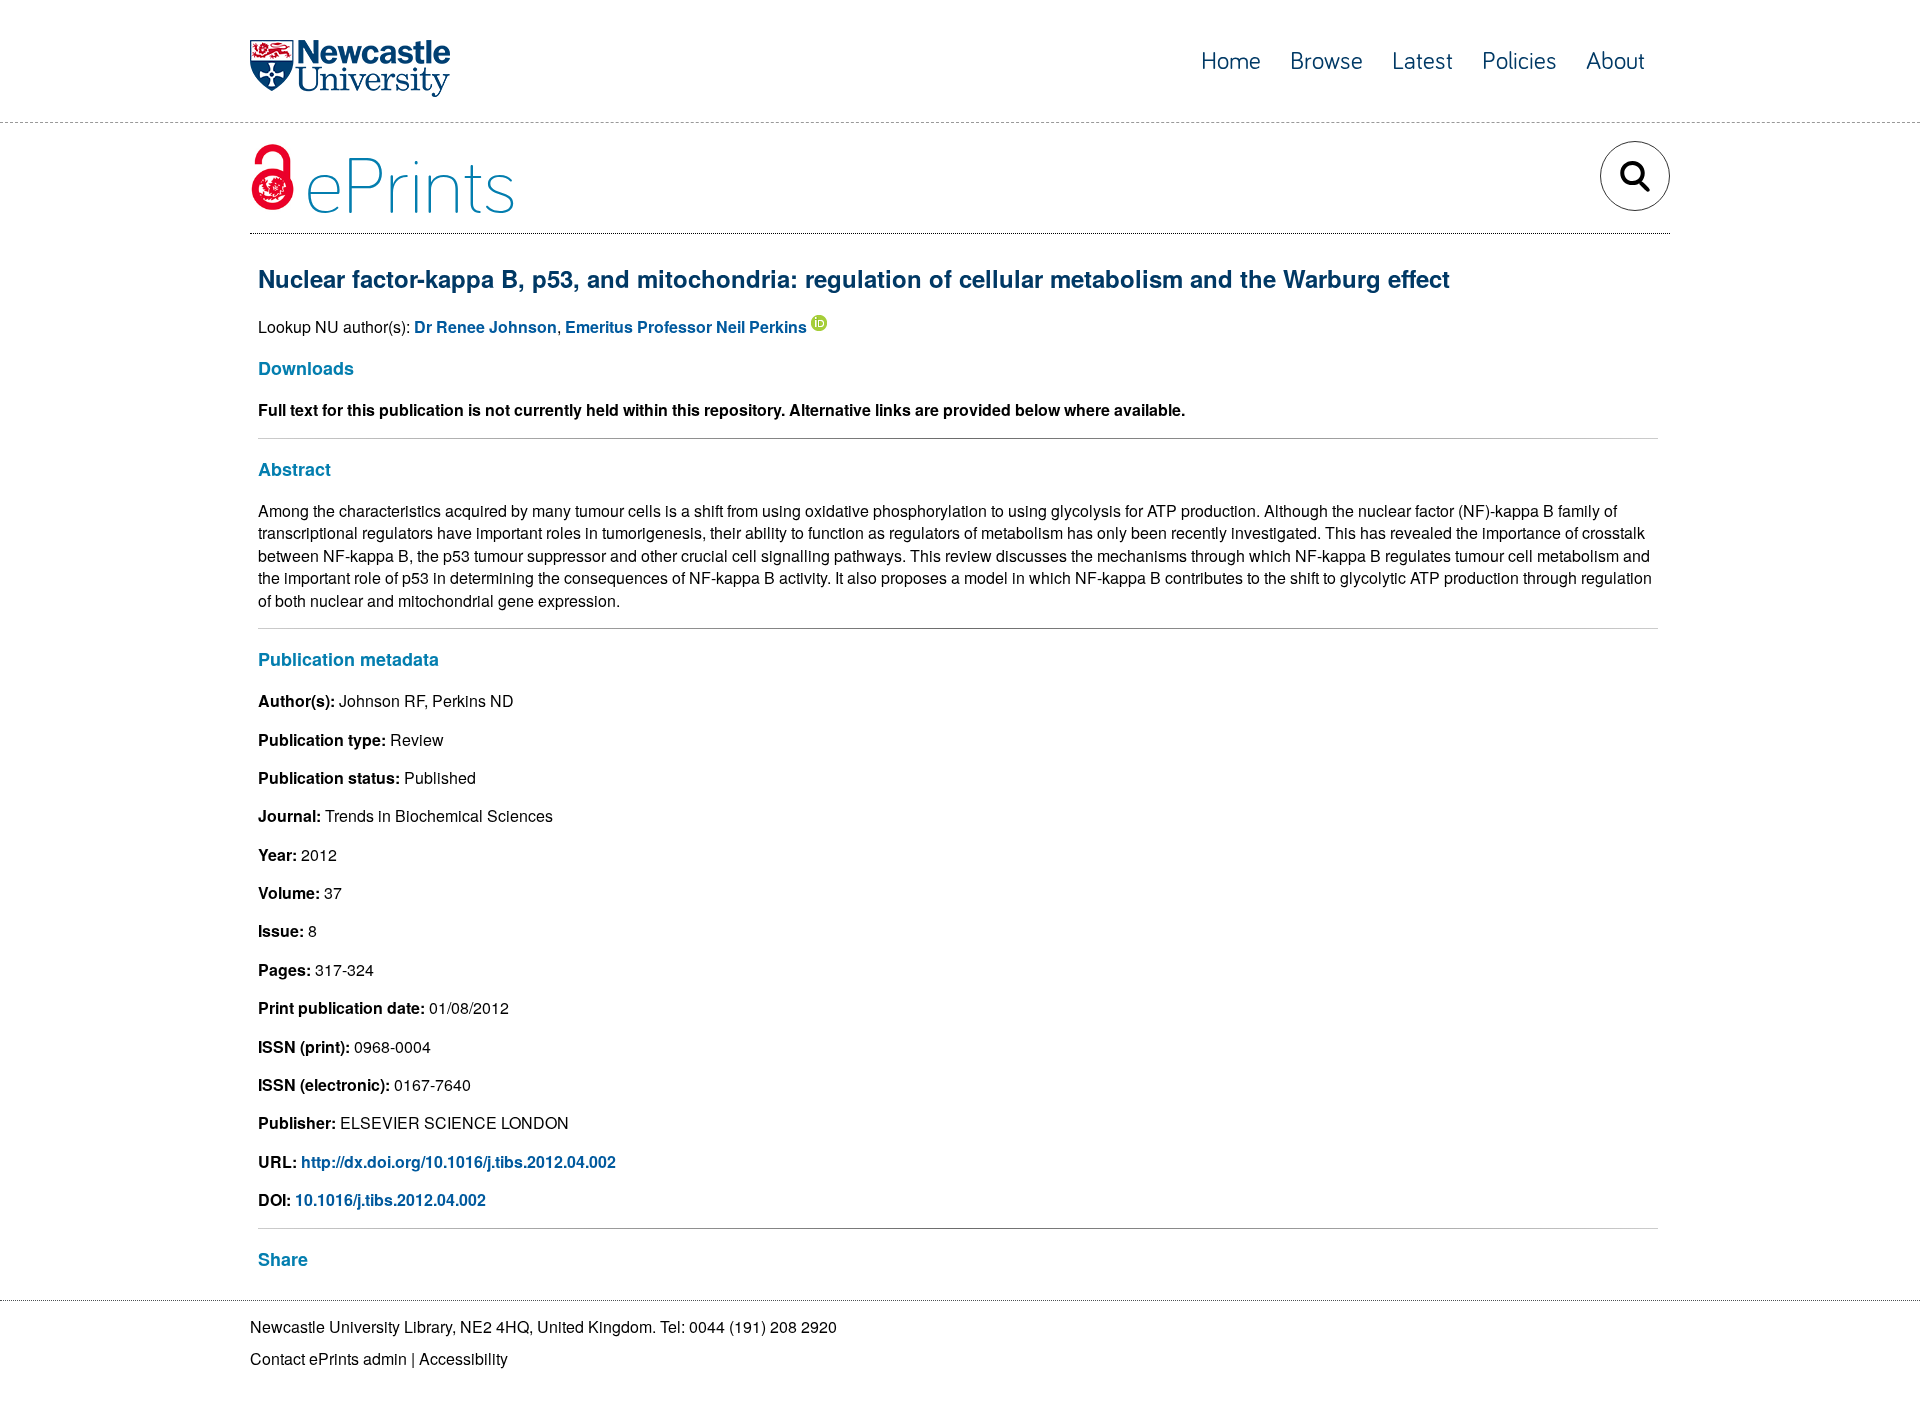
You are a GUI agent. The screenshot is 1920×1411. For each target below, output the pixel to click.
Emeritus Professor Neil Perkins (686, 326)
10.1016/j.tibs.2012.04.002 (390, 1199)
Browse (1326, 61)
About (1615, 61)
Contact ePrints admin (328, 1358)
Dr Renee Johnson (485, 326)
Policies (1519, 61)
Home (1231, 61)
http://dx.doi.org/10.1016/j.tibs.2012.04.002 (458, 1161)
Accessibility (463, 1358)
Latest (1422, 61)
